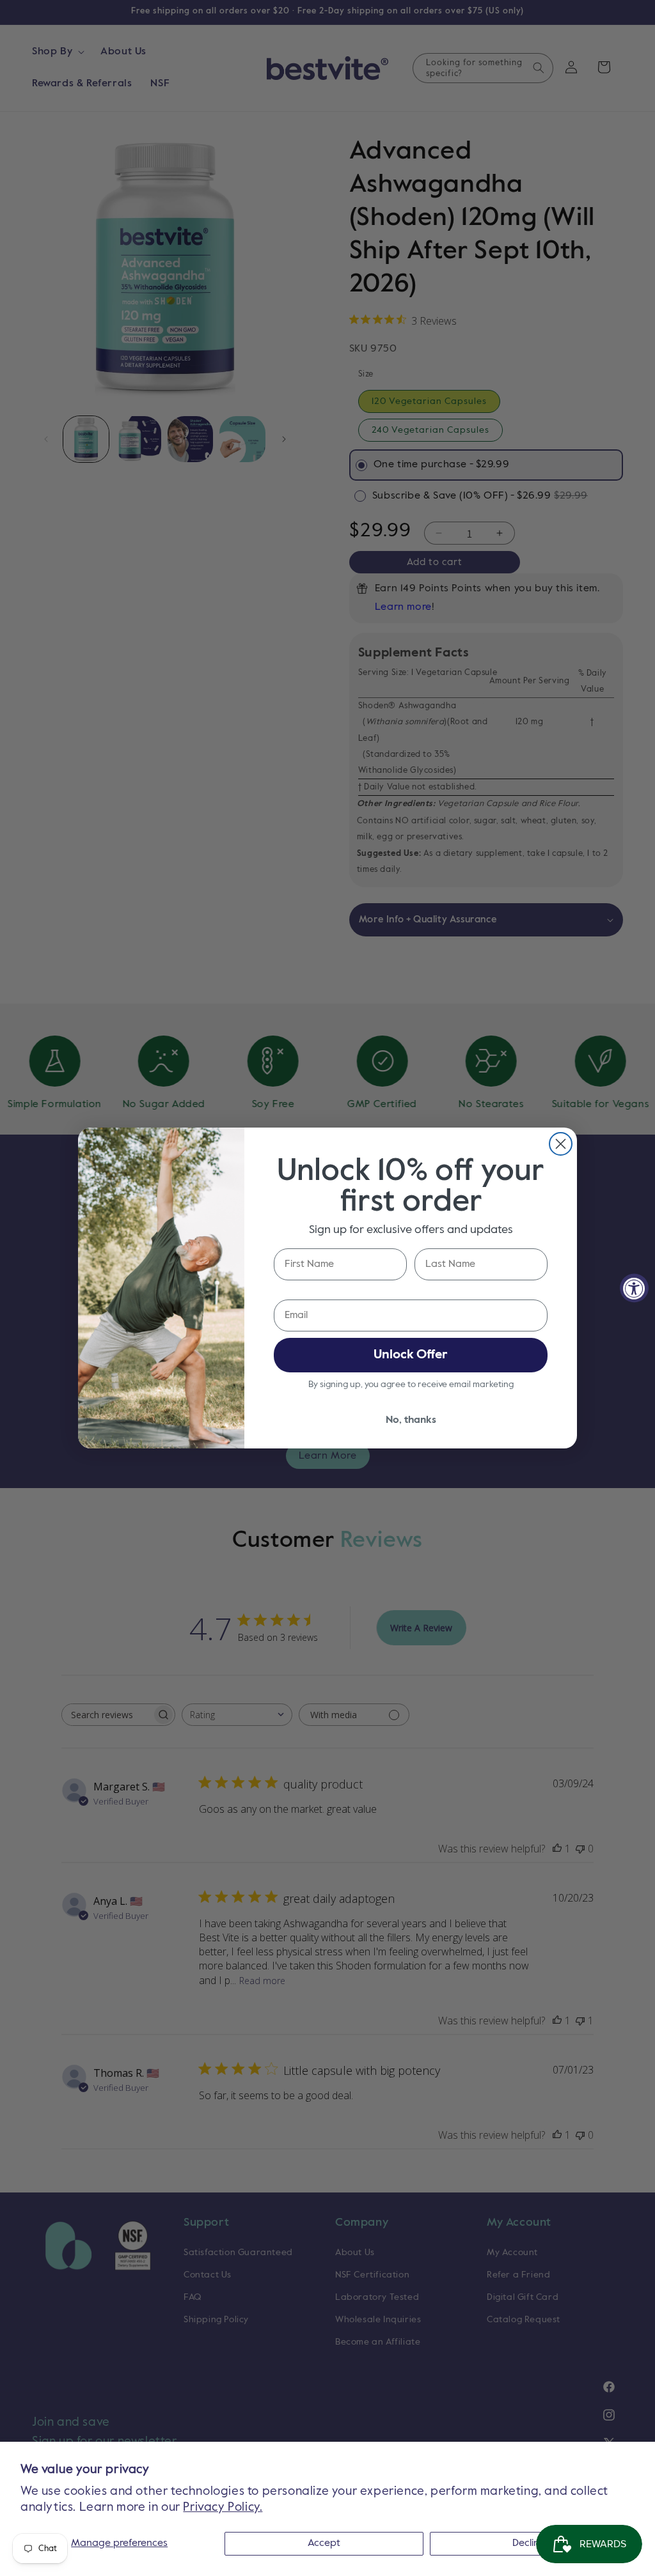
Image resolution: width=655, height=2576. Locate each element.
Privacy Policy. (223, 2507)
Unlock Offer (411, 1355)
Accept (324, 2543)
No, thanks (411, 1420)
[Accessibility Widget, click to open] (634, 1288)
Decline (529, 2543)
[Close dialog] (561, 1144)
